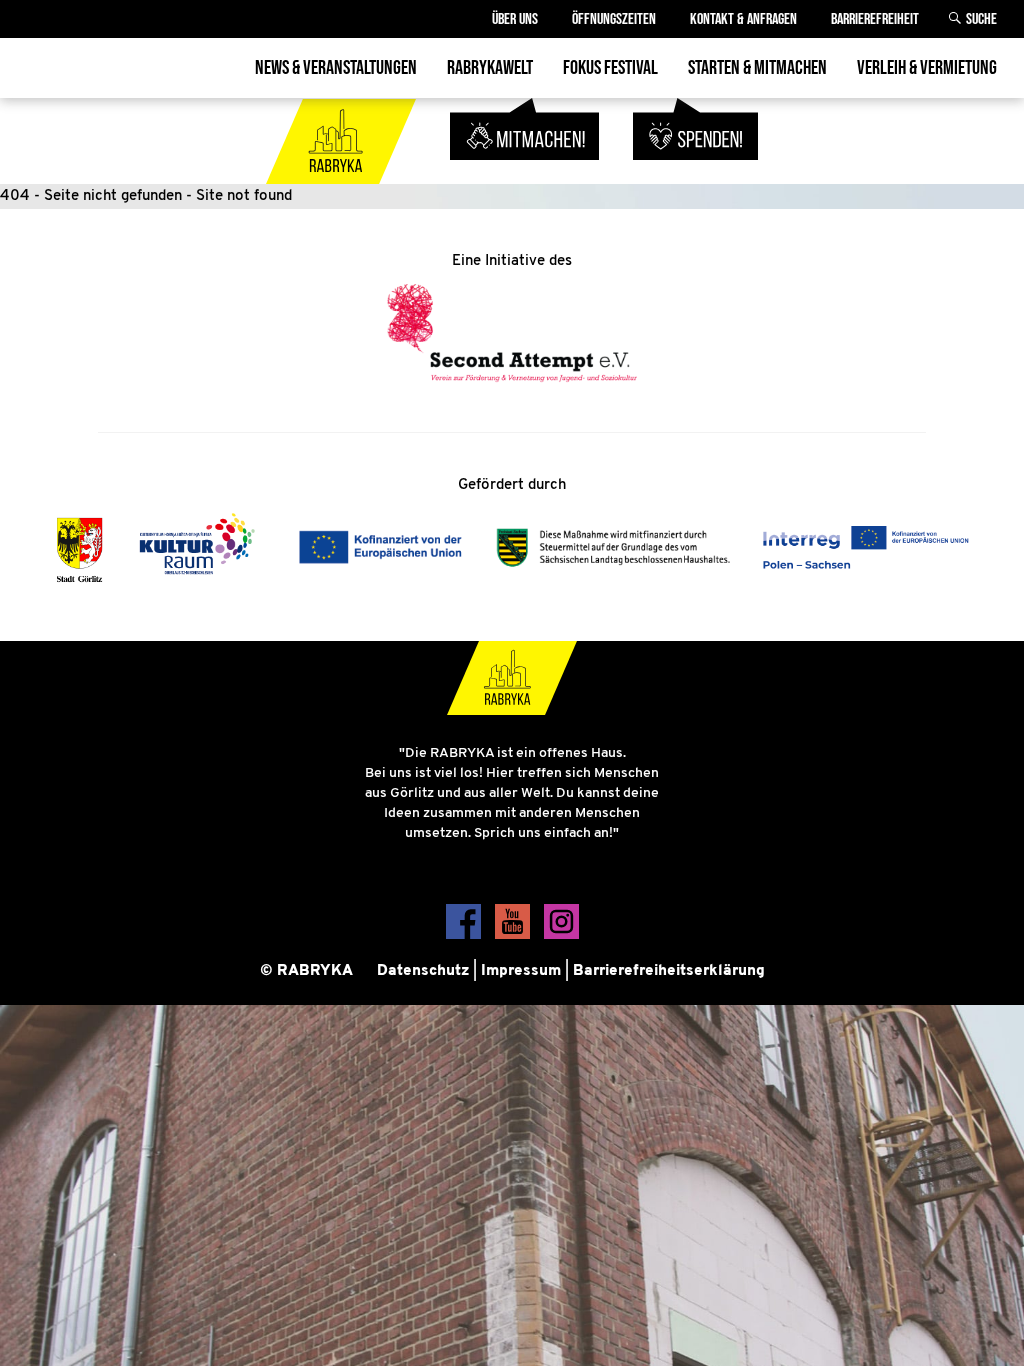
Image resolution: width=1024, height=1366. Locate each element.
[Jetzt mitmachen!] (527, 171)
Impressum (521, 971)
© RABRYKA (306, 971)
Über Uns (515, 19)
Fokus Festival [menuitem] (610, 68)
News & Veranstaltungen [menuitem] (336, 68)
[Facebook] (465, 935)
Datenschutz (423, 971)
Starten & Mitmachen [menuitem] (757, 68)
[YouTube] (514, 935)
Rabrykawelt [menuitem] (490, 68)
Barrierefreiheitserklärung (669, 971)
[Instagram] (561, 935)
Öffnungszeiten (614, 19)
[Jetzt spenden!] (695, 171)
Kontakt (743, 19)
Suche (981, 19)
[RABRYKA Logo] (343, 171)
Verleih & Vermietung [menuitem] (927, 68)
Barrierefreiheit (875, 19)
